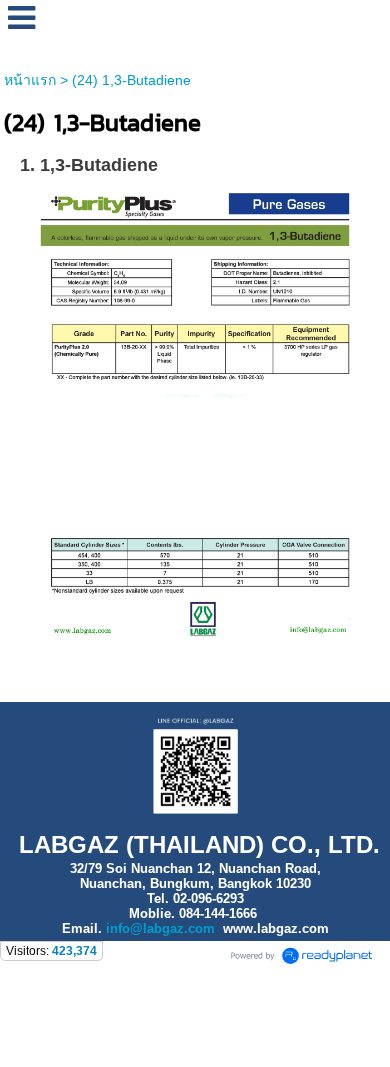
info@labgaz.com (160, 928)
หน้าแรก (30, 80)
